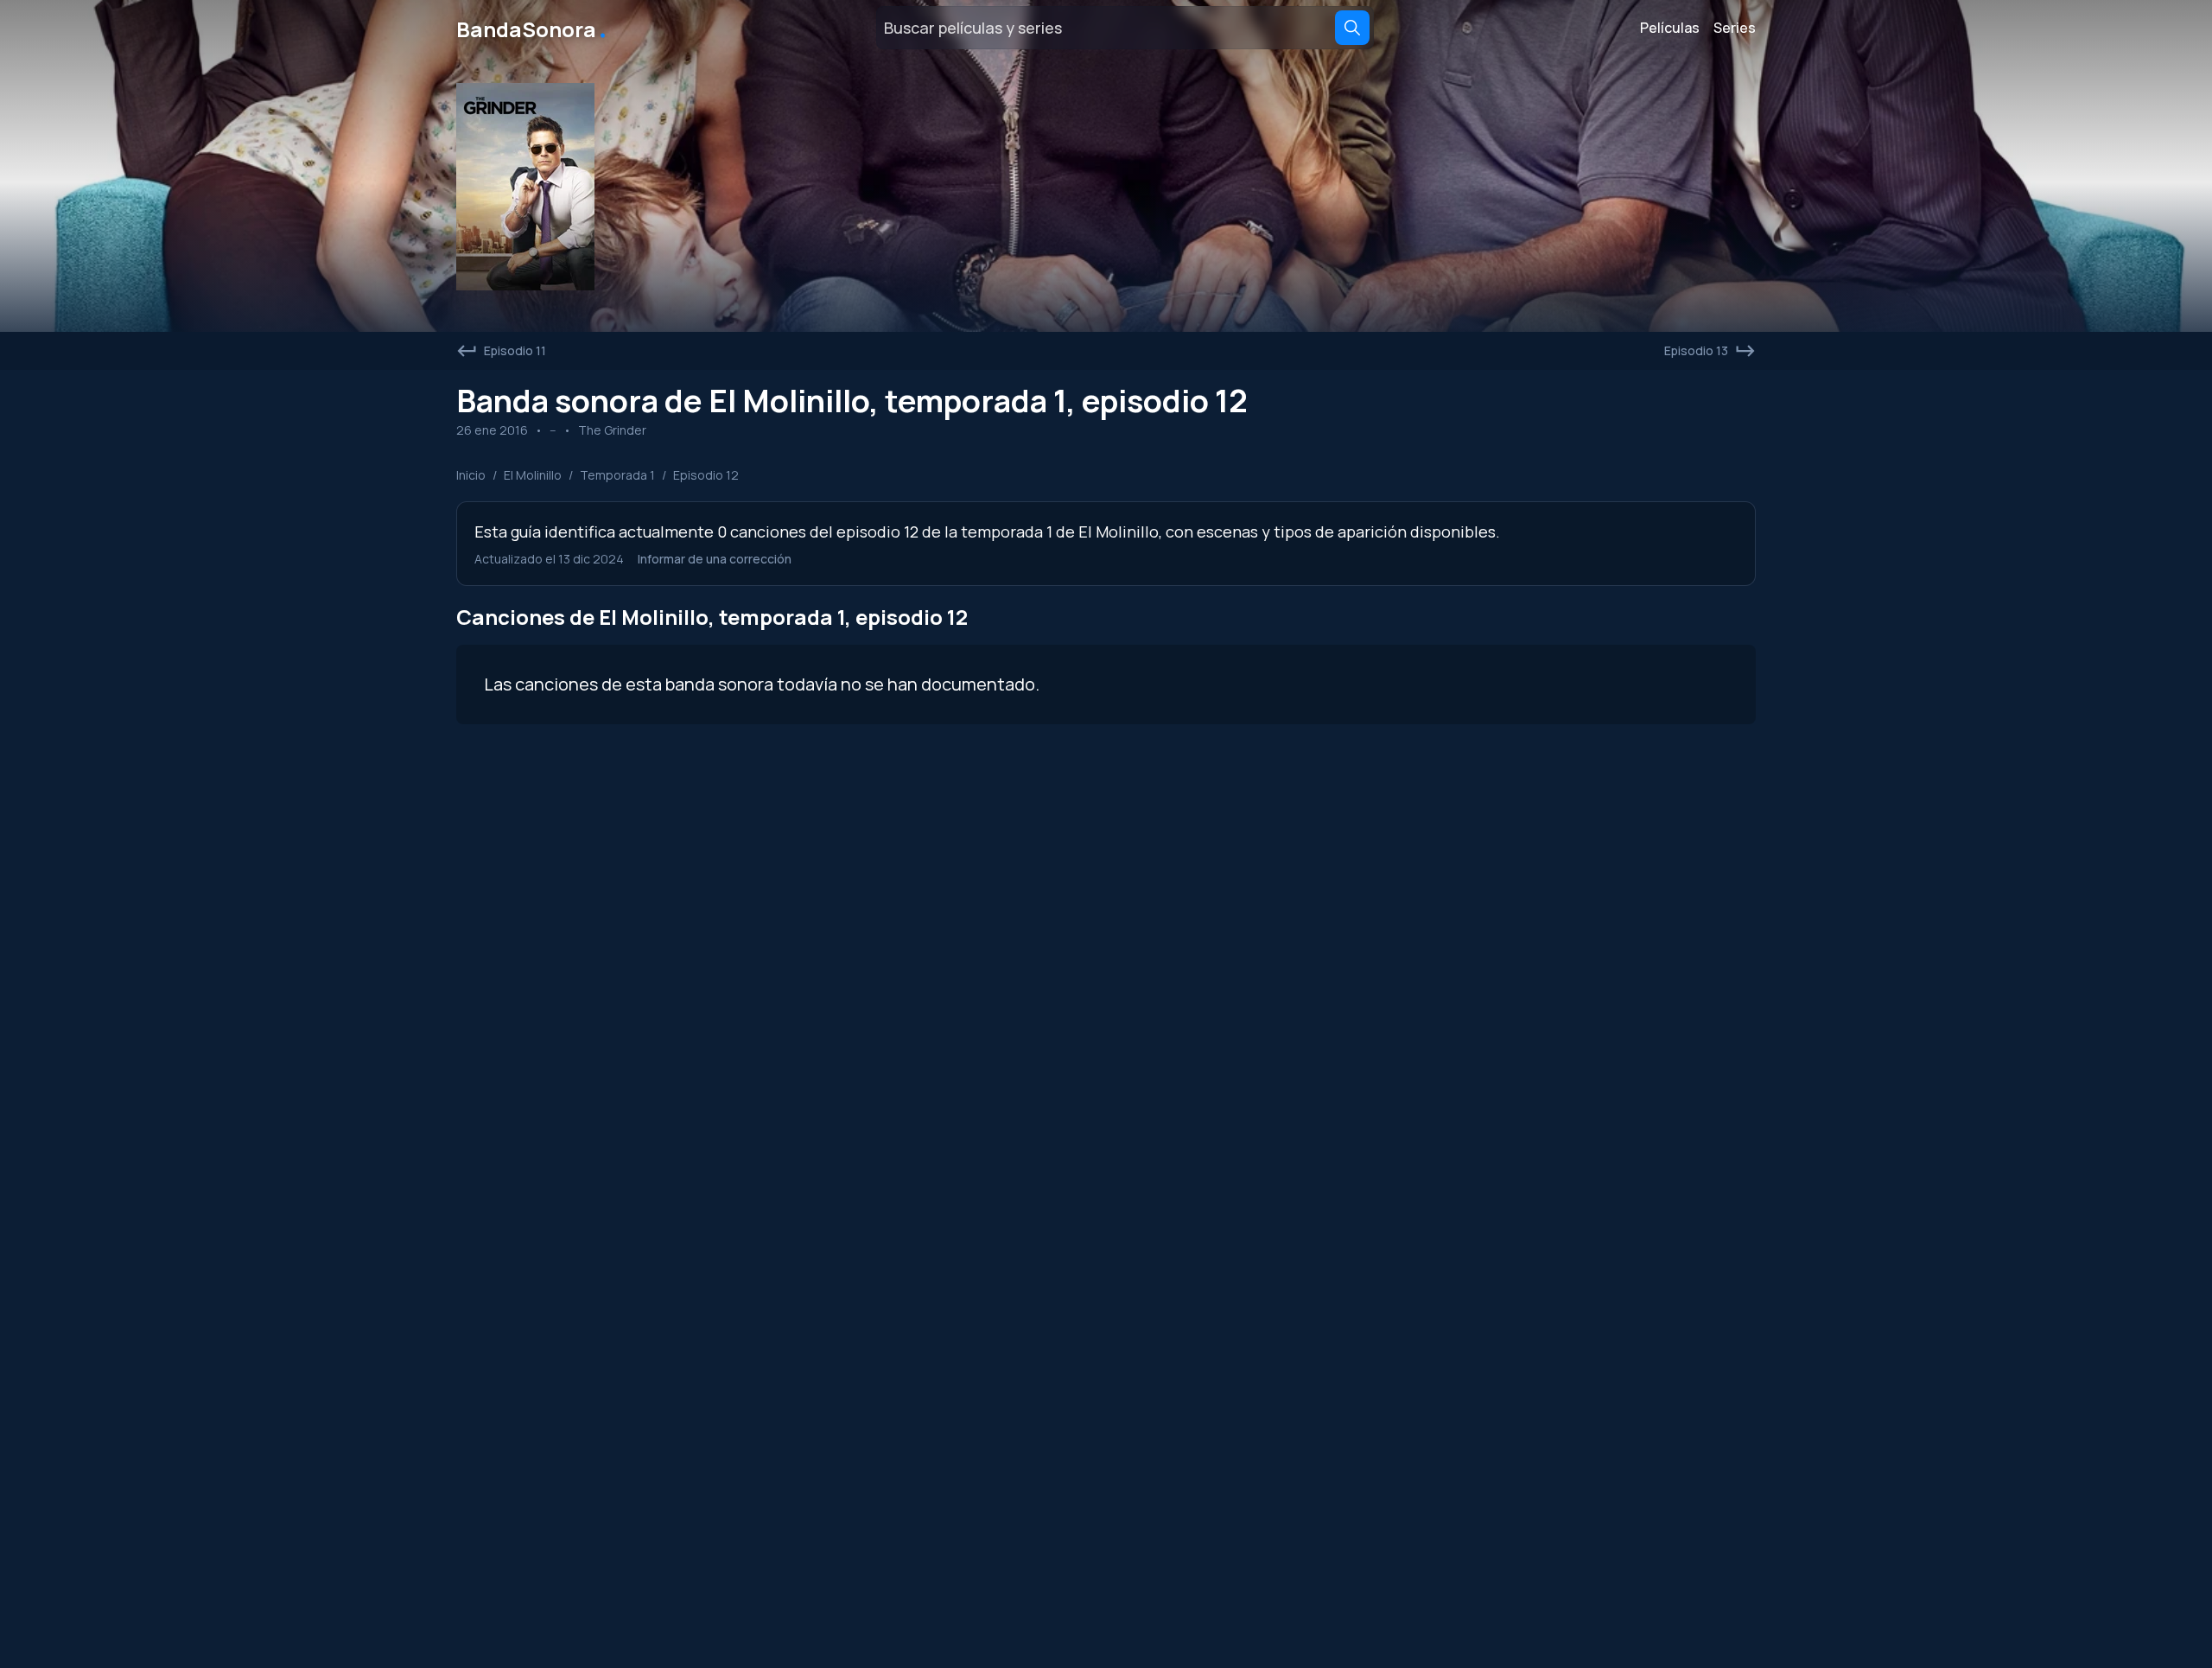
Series (1735, 28)
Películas (1670, 28)
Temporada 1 (617, 475)
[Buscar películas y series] (1352, 28)
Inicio (471, 475)
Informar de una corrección (715, 559)
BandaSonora (533, 28)
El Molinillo (533, 475)
